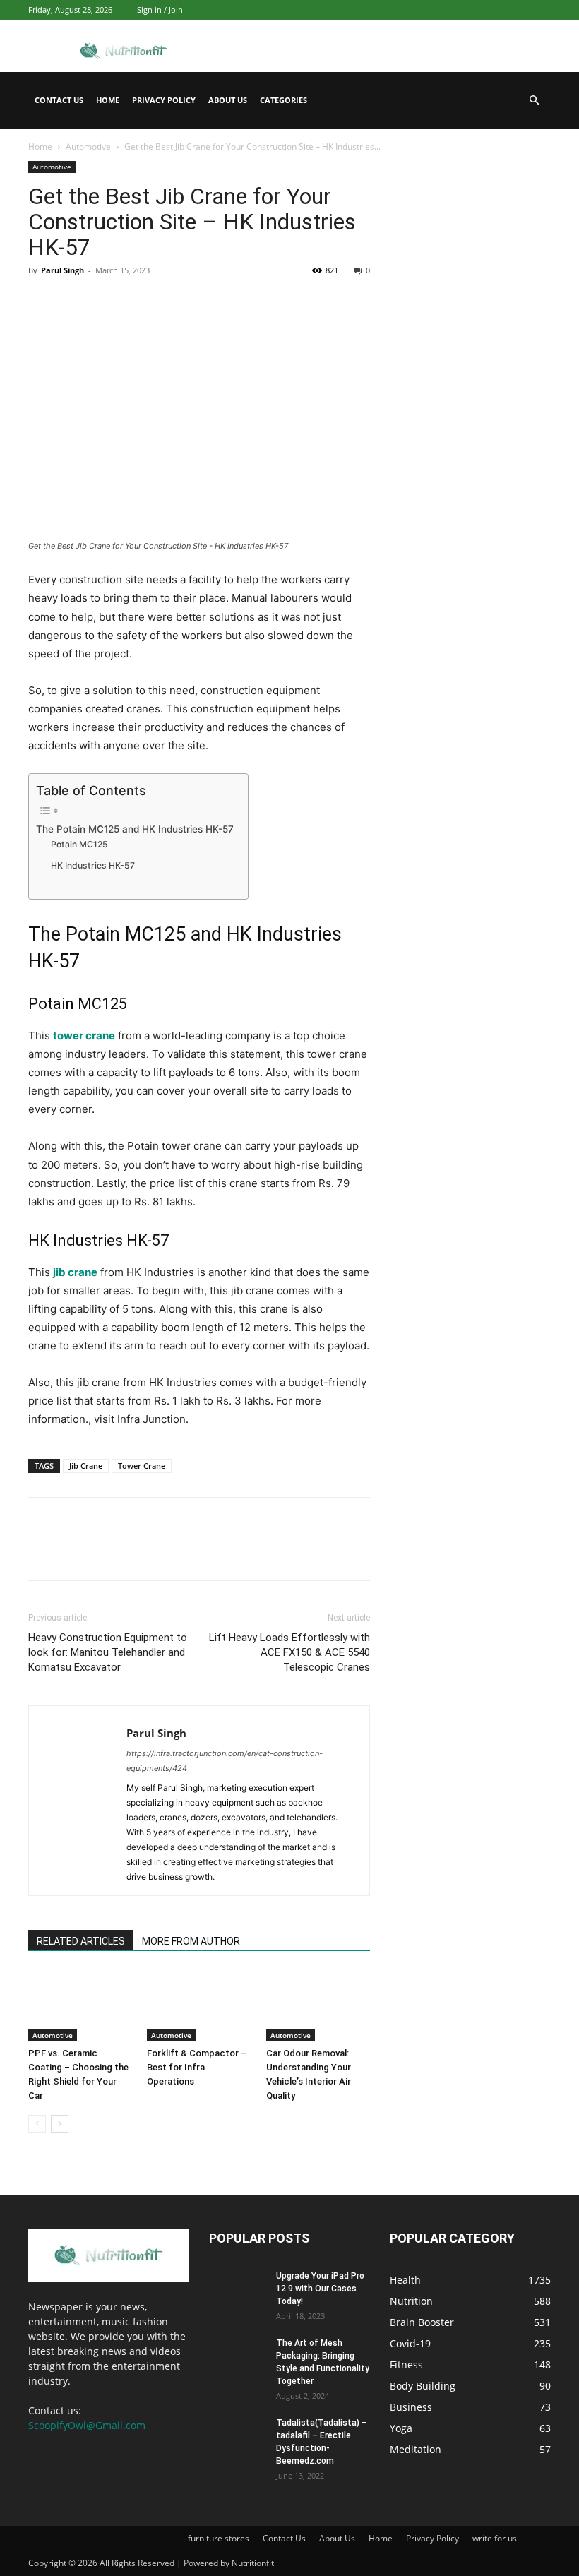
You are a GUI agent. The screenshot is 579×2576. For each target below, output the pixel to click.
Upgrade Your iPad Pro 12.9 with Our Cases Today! (320, 2289)
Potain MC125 (79, 844)
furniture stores (219, 2538)
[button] (534, 101)
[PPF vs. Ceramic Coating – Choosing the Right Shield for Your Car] (80, 2006)
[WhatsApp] (140, 302)
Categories (283, 100)
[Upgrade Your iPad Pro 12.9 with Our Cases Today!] (237, 2289)
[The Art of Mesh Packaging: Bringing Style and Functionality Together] (237, 2356)
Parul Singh (62, 270)
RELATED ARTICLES (81, 1941)
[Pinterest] (107, 302)
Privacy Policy (164, 100)
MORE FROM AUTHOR (191, 1941)
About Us (228, 100)
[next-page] (60, 2124)
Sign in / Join (160, 10)
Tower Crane (142, 1466)
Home (108, 100)
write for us (495, 2538)
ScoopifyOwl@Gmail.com (87, 2425)
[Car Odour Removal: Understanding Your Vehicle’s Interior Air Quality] (318, 2006)
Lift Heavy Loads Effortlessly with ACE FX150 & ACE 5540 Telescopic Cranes (289, 1652)
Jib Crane (86, 1466)
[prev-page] (37, 2124)
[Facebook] (42, 302)
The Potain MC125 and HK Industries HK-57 (135, 829)
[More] (173, 302)
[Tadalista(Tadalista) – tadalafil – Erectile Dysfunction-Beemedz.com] (237, 2436)
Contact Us (59, 100)
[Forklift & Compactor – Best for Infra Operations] (199, 2006)
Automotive (88, 147)
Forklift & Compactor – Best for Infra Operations (197, 2067)
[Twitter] (75, 302)
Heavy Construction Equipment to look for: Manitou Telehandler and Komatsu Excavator (108, 1652)
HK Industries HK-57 (93, 865)
